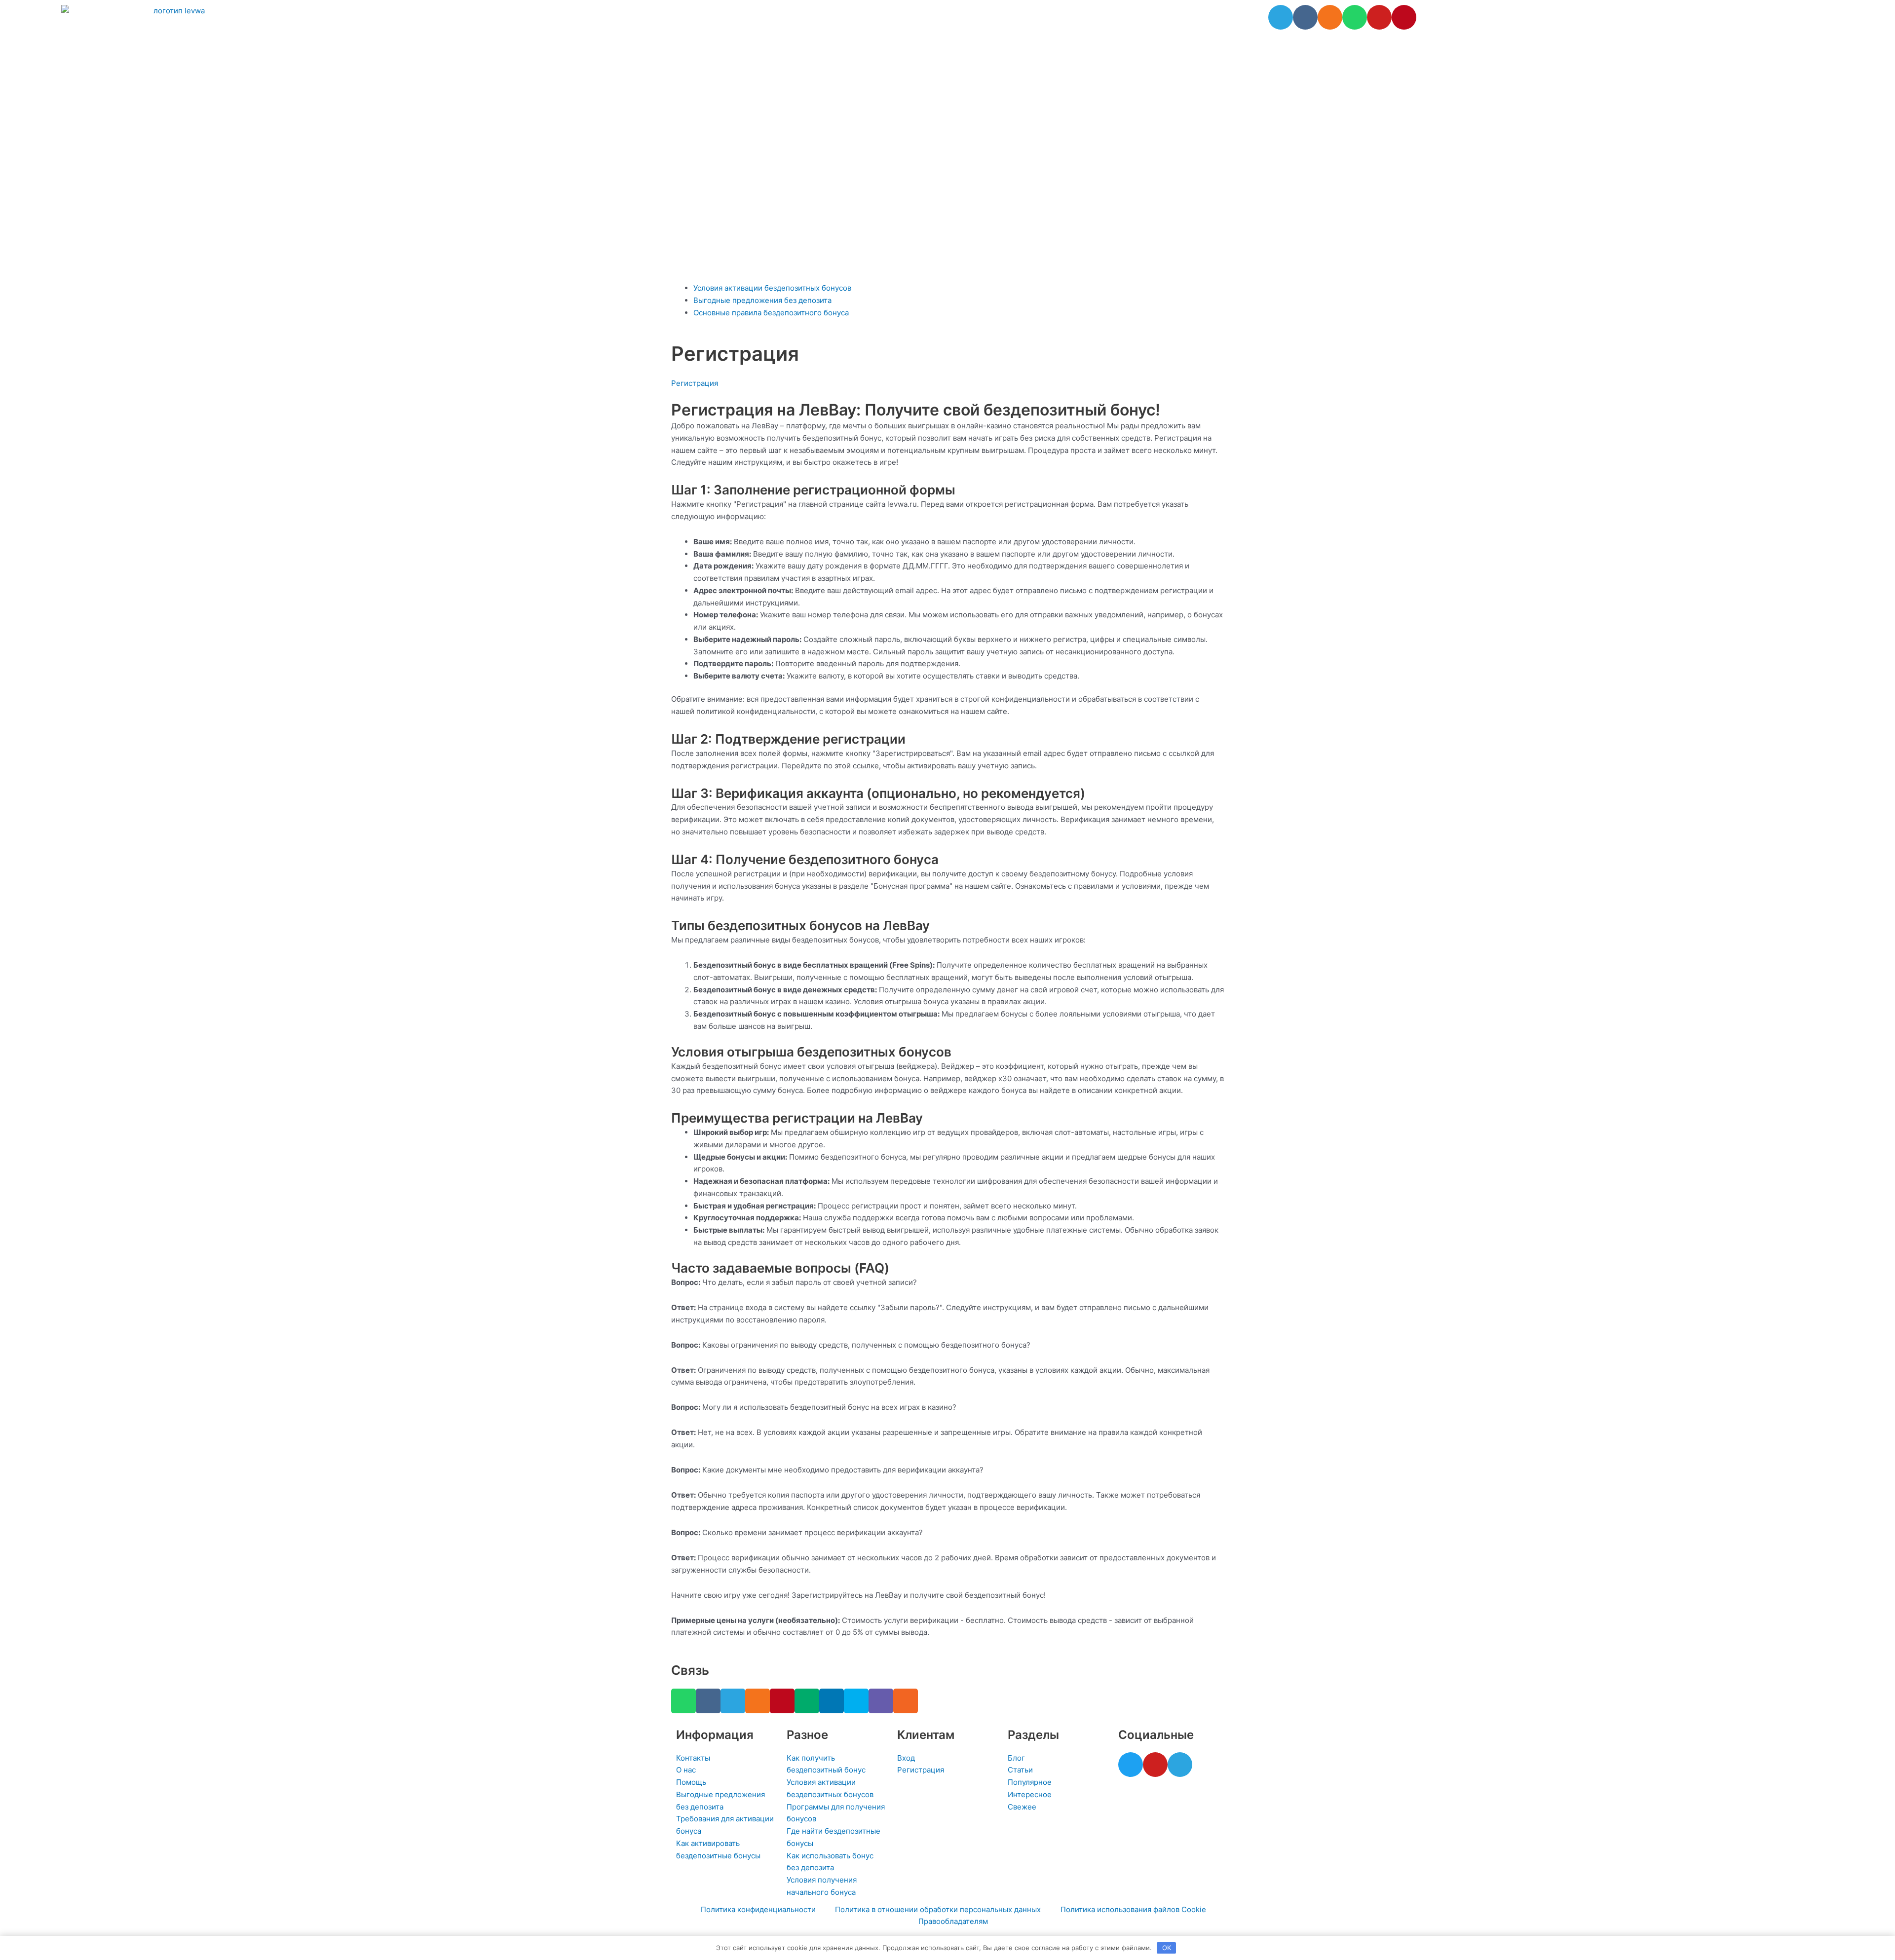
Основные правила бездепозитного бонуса (771, 313)
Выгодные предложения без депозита (762, 300)
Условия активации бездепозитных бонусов (772, 288)
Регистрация (695, 383)
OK (1167, 1948)
